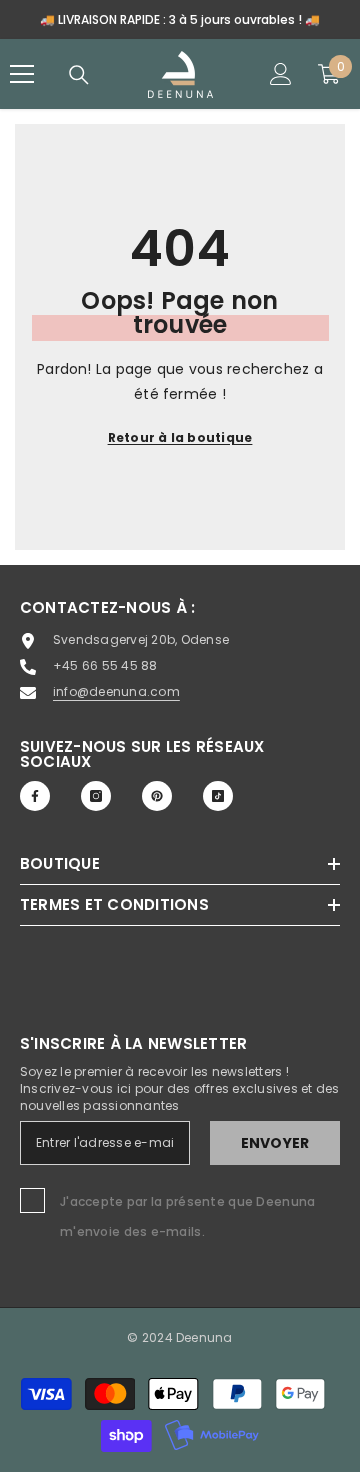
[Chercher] (79, 75)
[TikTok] (218, 796)
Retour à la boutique (180, 437)
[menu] (22, 74)
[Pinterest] (157, 796)
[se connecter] (281, 74)
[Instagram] (96, 796)
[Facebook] (35, 796)
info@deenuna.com (116, 691)
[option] (180, 19)
